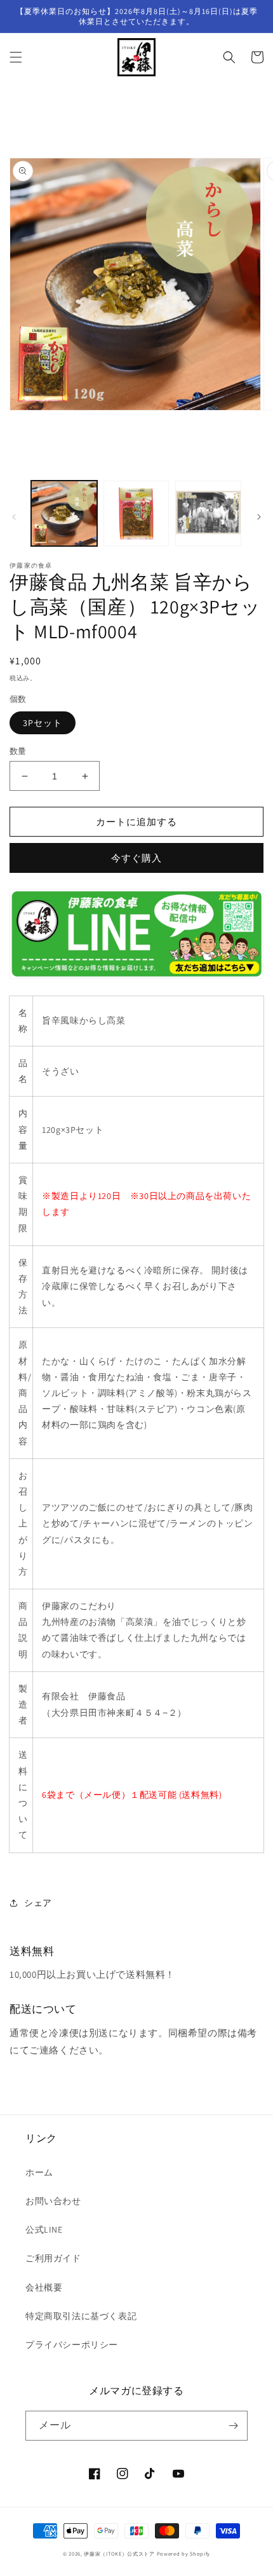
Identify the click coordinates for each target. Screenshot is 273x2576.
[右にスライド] (259, 517)
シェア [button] (38, 1903)
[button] (16, 57)
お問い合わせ (53, 2201)
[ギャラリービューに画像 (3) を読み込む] (208, 514)
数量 (18, 751)
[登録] (233, 2426)
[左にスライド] (14, 517)
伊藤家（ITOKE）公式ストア (119, 2553)
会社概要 (44, 2287)
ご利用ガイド (53, 2258)
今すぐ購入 (136, 858)
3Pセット (43, 723)
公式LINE (44, 2230)
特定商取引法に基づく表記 (81, 2316)
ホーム (39, 2172)
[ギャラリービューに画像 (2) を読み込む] (136, 514)
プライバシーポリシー (72, 2345)
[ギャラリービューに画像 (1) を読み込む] (64, 514)
